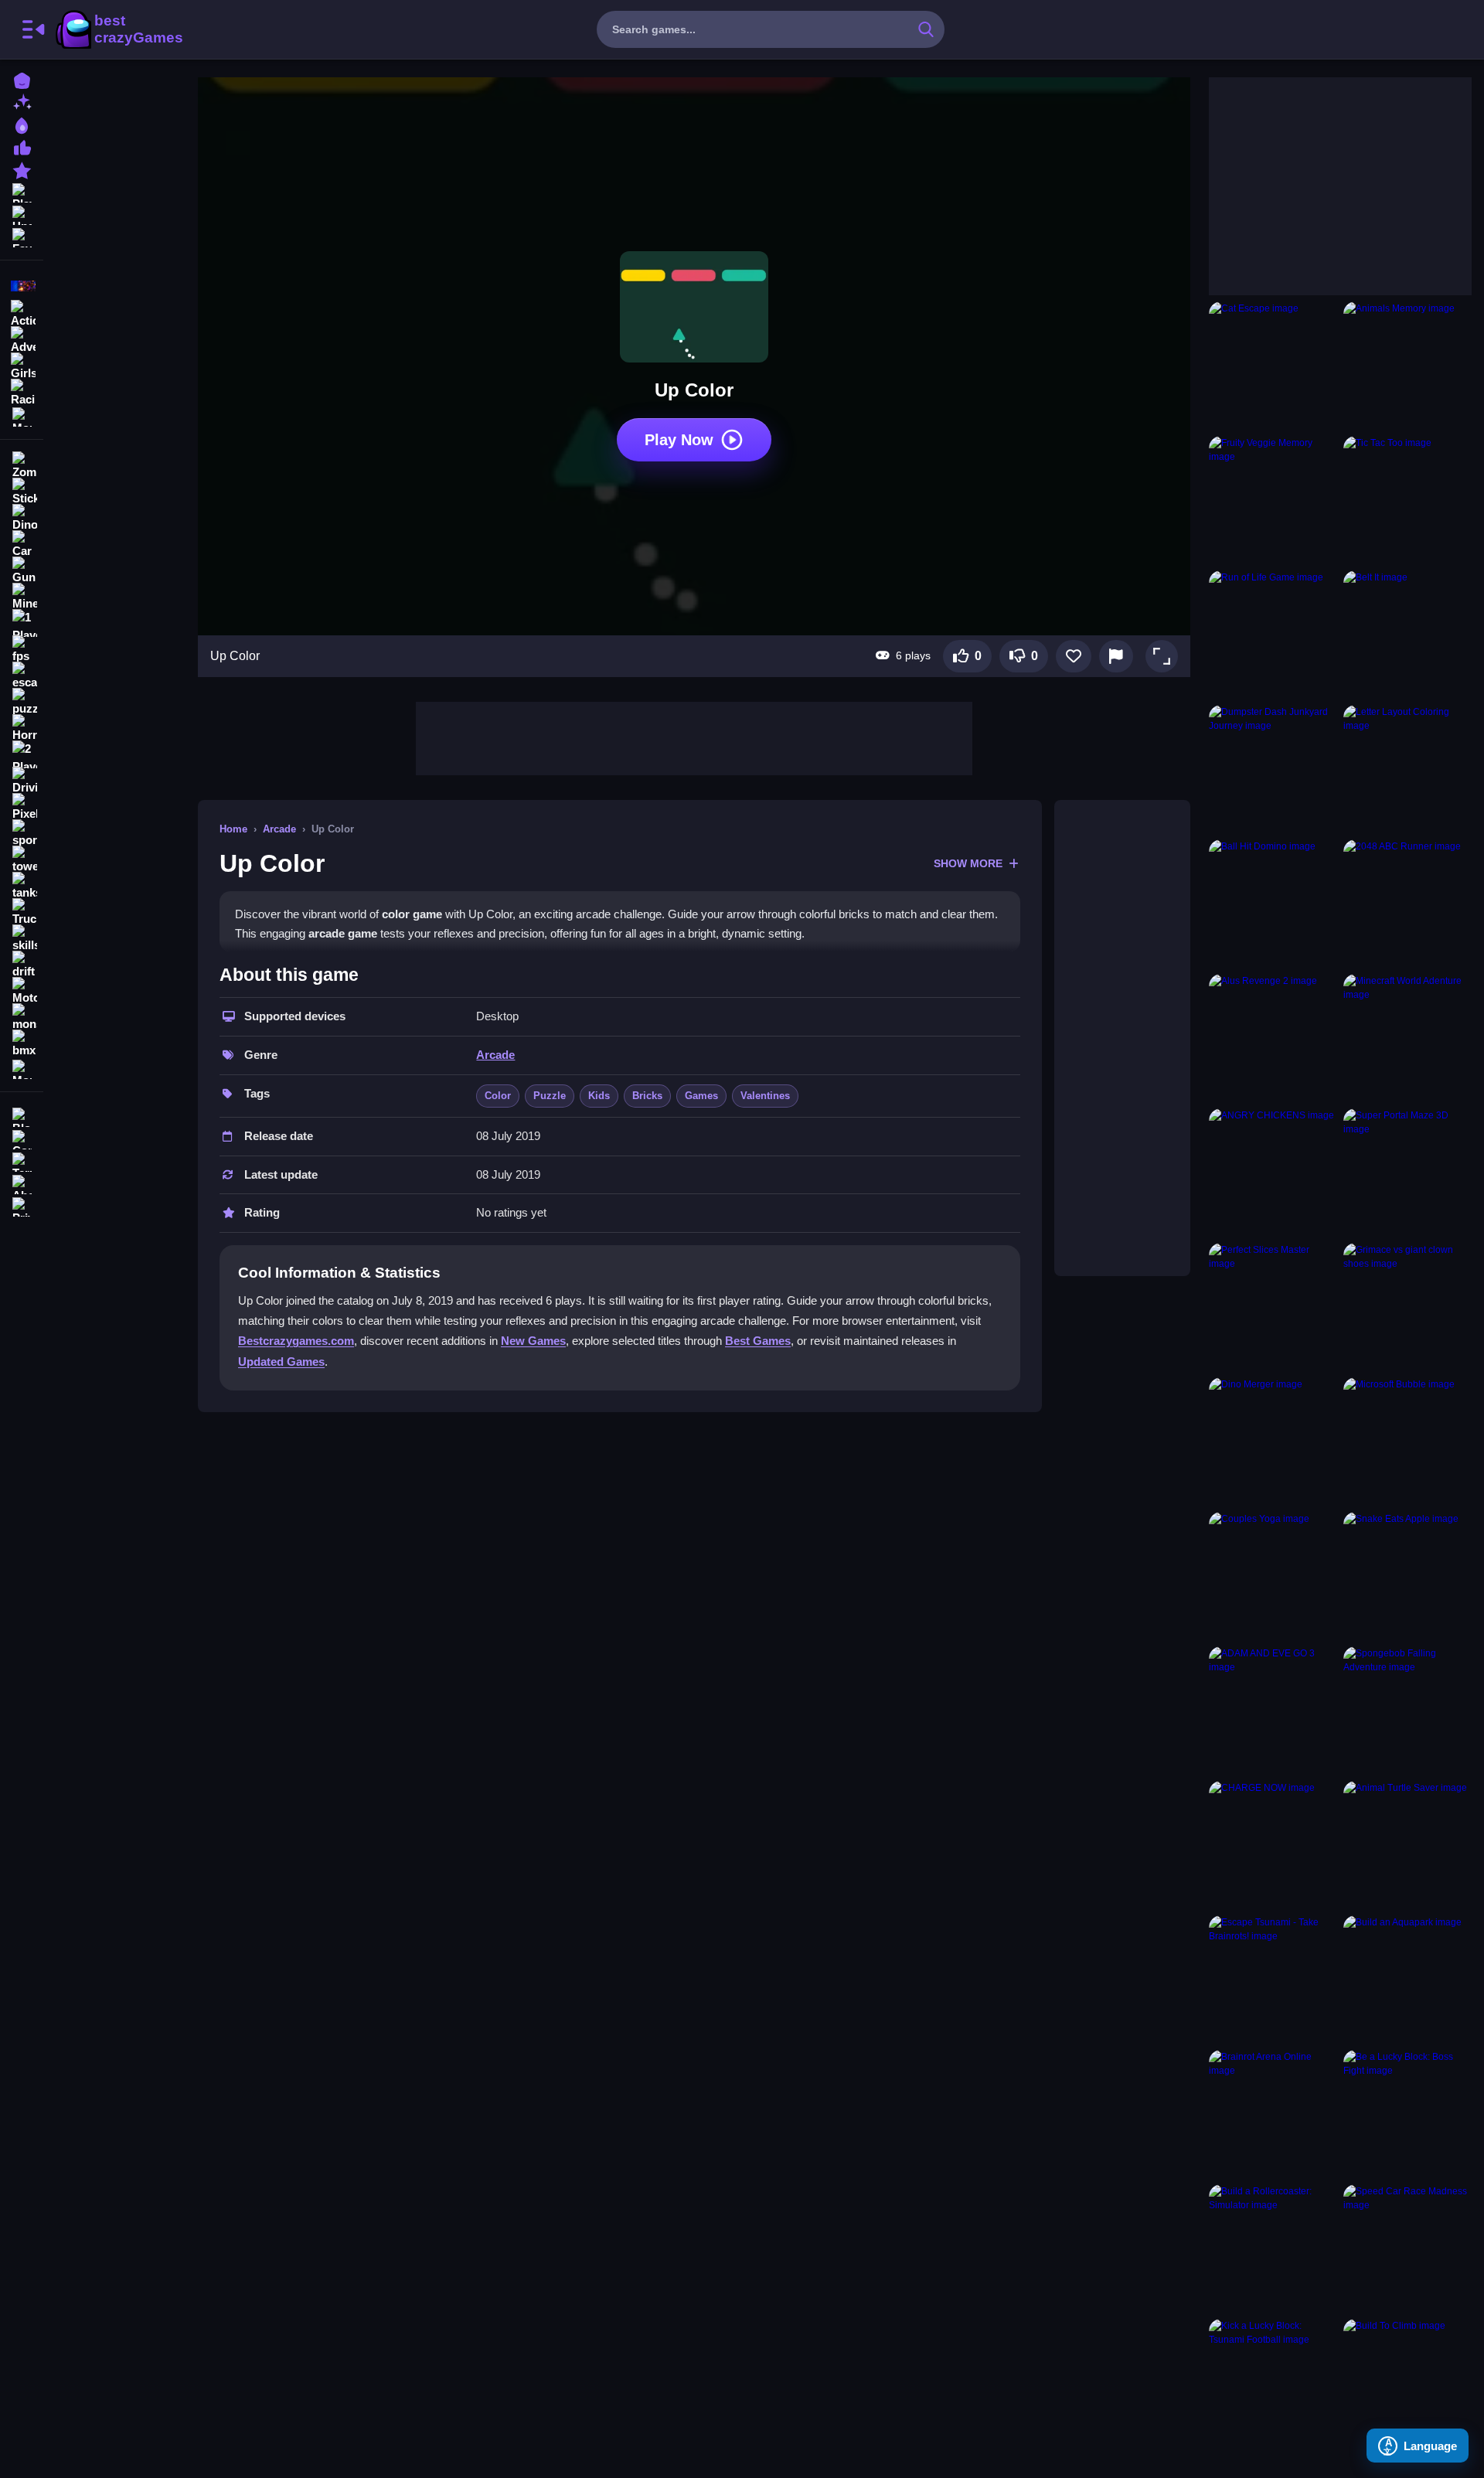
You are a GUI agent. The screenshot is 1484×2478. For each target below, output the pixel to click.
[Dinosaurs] (22, 518)
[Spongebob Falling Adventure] (1407, 1710)
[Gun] (22, 570)
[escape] (22, 676)
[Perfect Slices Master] (1273, 1307)
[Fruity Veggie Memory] (1273, 500)
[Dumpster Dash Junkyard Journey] (1273, 769)
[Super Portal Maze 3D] (1407, 1173)
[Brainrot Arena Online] (1273, 2114)
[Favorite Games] (22, 236)
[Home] (22, 79)
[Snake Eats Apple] (1407, 1576)
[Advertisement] (694, 737)
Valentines (765, 1096)
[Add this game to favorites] (1074, 656)
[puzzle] (22, 702)
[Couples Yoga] (1273, 1576)
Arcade (279, 829)
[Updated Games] (22, 214)
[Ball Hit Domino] (1273, 904)
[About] (22, 1183)
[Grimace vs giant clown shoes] (1407, 1307)
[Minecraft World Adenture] (1407, 1038)
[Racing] (22, 391)
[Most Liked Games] (22, 146)
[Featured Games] (22, 169)
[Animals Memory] (1407, 366)
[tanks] (22, 886)
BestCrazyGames (118, 29)
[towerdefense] (22, 859)
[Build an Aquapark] (1407, 1979)
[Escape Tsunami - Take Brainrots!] (1273, 1979)
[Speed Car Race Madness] (1407, 2248)
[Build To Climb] (1407, 2383)
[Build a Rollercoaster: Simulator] (1273, 2248)
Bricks (647, 1096)
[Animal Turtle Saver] (1407, 1845)
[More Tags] (22, 1068)
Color (498, 1096)
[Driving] (22, 781)
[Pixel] (22, 807)
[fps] (22, 649)
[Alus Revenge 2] (1273, 1038)
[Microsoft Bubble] (1407, 1442)
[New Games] (22, 102)
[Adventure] (22, 339)
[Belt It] (1407, 635)
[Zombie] (22, 465)
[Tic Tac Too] (1407, 500)
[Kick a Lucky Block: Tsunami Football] (1273, 2383)
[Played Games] (22, 191)
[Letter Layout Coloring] (1407, 769)
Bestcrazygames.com (296, 1341)
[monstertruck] (22, 1017)
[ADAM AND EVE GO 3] (1273, 1710)
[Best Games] (22, 124)
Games (701, 1096)
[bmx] (22, 1043)
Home (233, 829)
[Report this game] (1116, 656)
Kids (599, 1096)
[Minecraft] (22, 597)
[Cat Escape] (1273, 366)
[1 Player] (22, 623)
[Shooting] (22, 286)
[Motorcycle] (22, 991)
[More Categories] (22, 415)
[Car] (22, 544)
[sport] (22, 833)
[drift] (22, 965)
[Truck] (22, 912)
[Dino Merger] (1273, 1442)
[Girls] (22, 365)
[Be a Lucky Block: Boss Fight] (1407, 2114)
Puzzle (550, 1096)
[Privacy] (22, 1205)
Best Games (758, 1341)
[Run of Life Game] (1273, 635)
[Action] (22, 312)
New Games (533, 1341)
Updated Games (281, 1362)
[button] (1162, 656)
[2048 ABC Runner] (1407, 904)
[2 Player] (22, 754)
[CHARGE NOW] (1273, 1845)
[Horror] (22, 728)
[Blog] (22, 1116)
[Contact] (22, 1138)
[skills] (22, 938)
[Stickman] (22, 492)
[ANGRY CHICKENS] (1273, 1173)
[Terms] (22, 1161)
